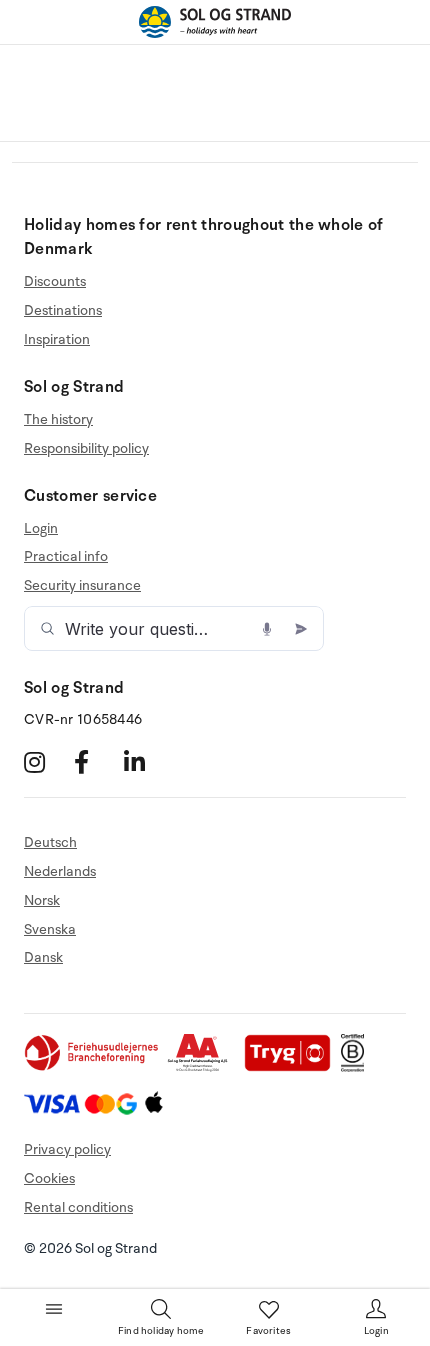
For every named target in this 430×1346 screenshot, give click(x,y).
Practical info (66, 556)
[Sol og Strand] (215, 22)
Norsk (42, 900)
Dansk (43, 957)
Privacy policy (67, 1149)
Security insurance (82, 585)
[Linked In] (146, 762)
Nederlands (60, 871)
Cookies (49, 1178)
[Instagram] (46, 762)
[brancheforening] (93, 1067)
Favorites (268, 1331)
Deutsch (50, 843)
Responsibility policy (86, 448)
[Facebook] (96, 762)
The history (58, 420)
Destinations (63, 310)
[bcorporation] (357, 1067)
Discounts (55, 282)
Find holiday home (161, 1331)
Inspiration (57, 339)
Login (41, 529)
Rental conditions (78, 1207)
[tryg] (293, 1067)
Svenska (50, 929)
